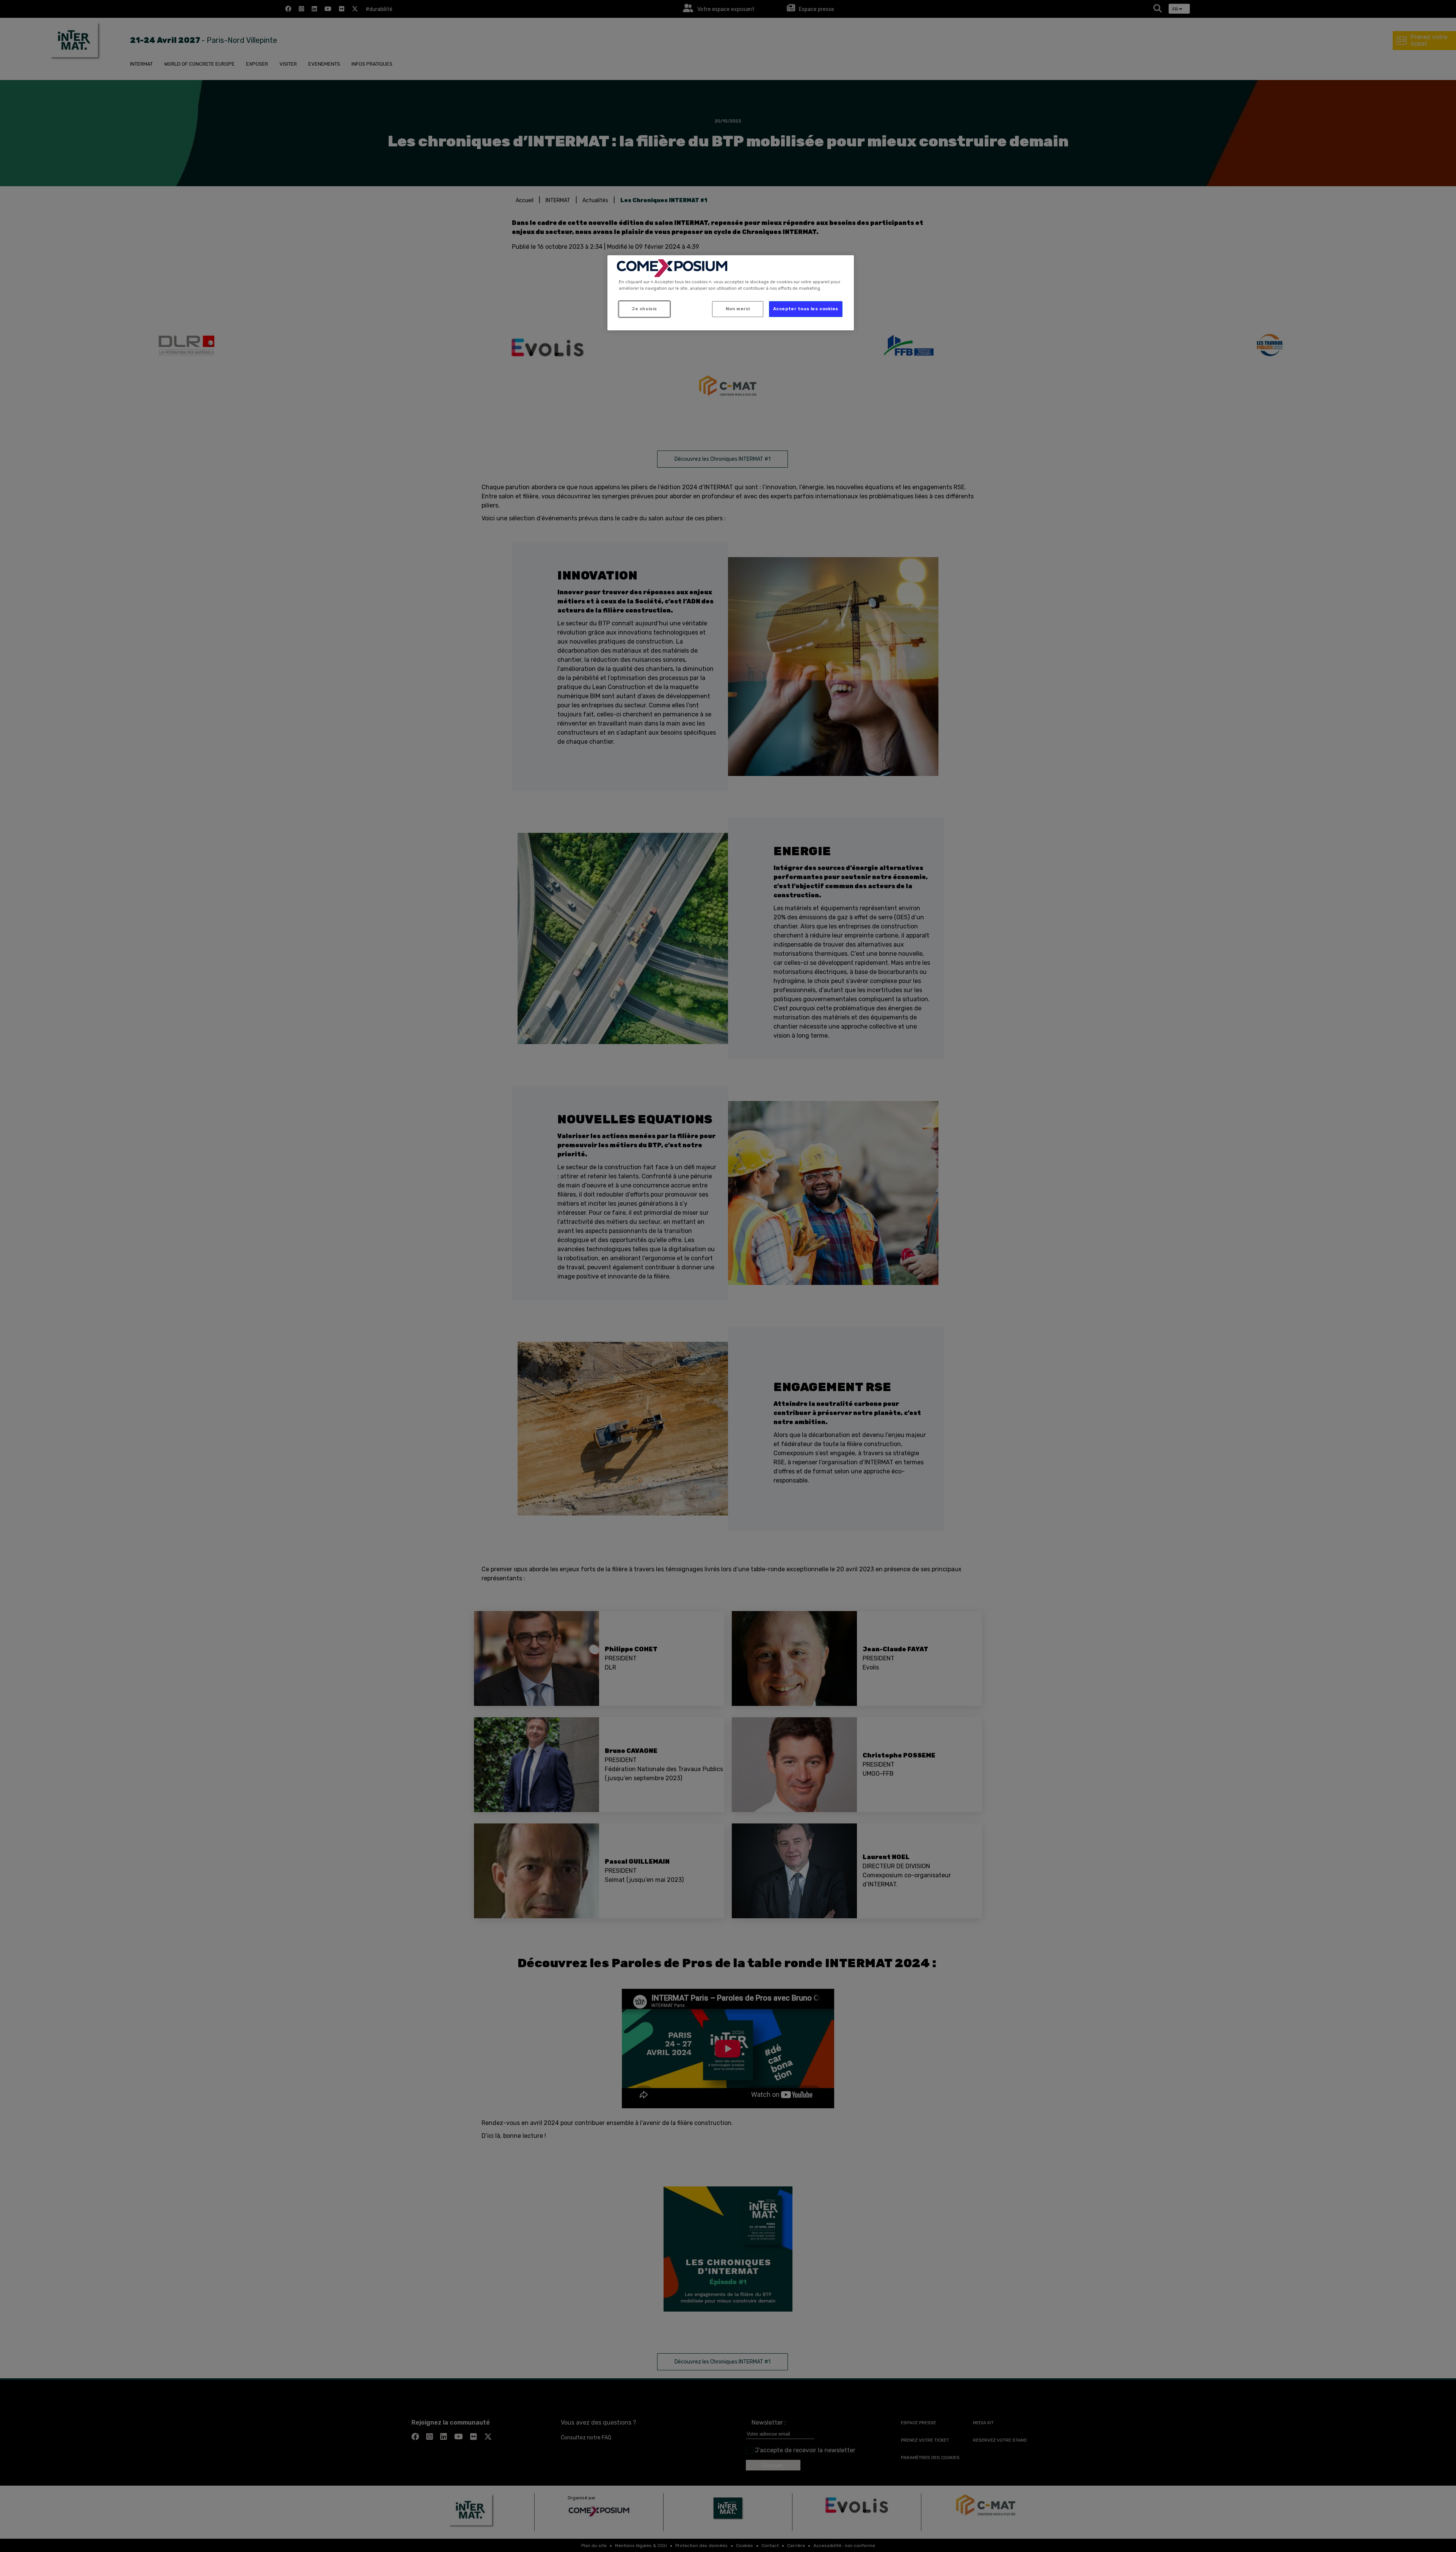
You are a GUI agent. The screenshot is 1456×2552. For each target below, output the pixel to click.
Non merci (738, 309)
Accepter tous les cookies (806, 309)
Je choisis (644, 309)
